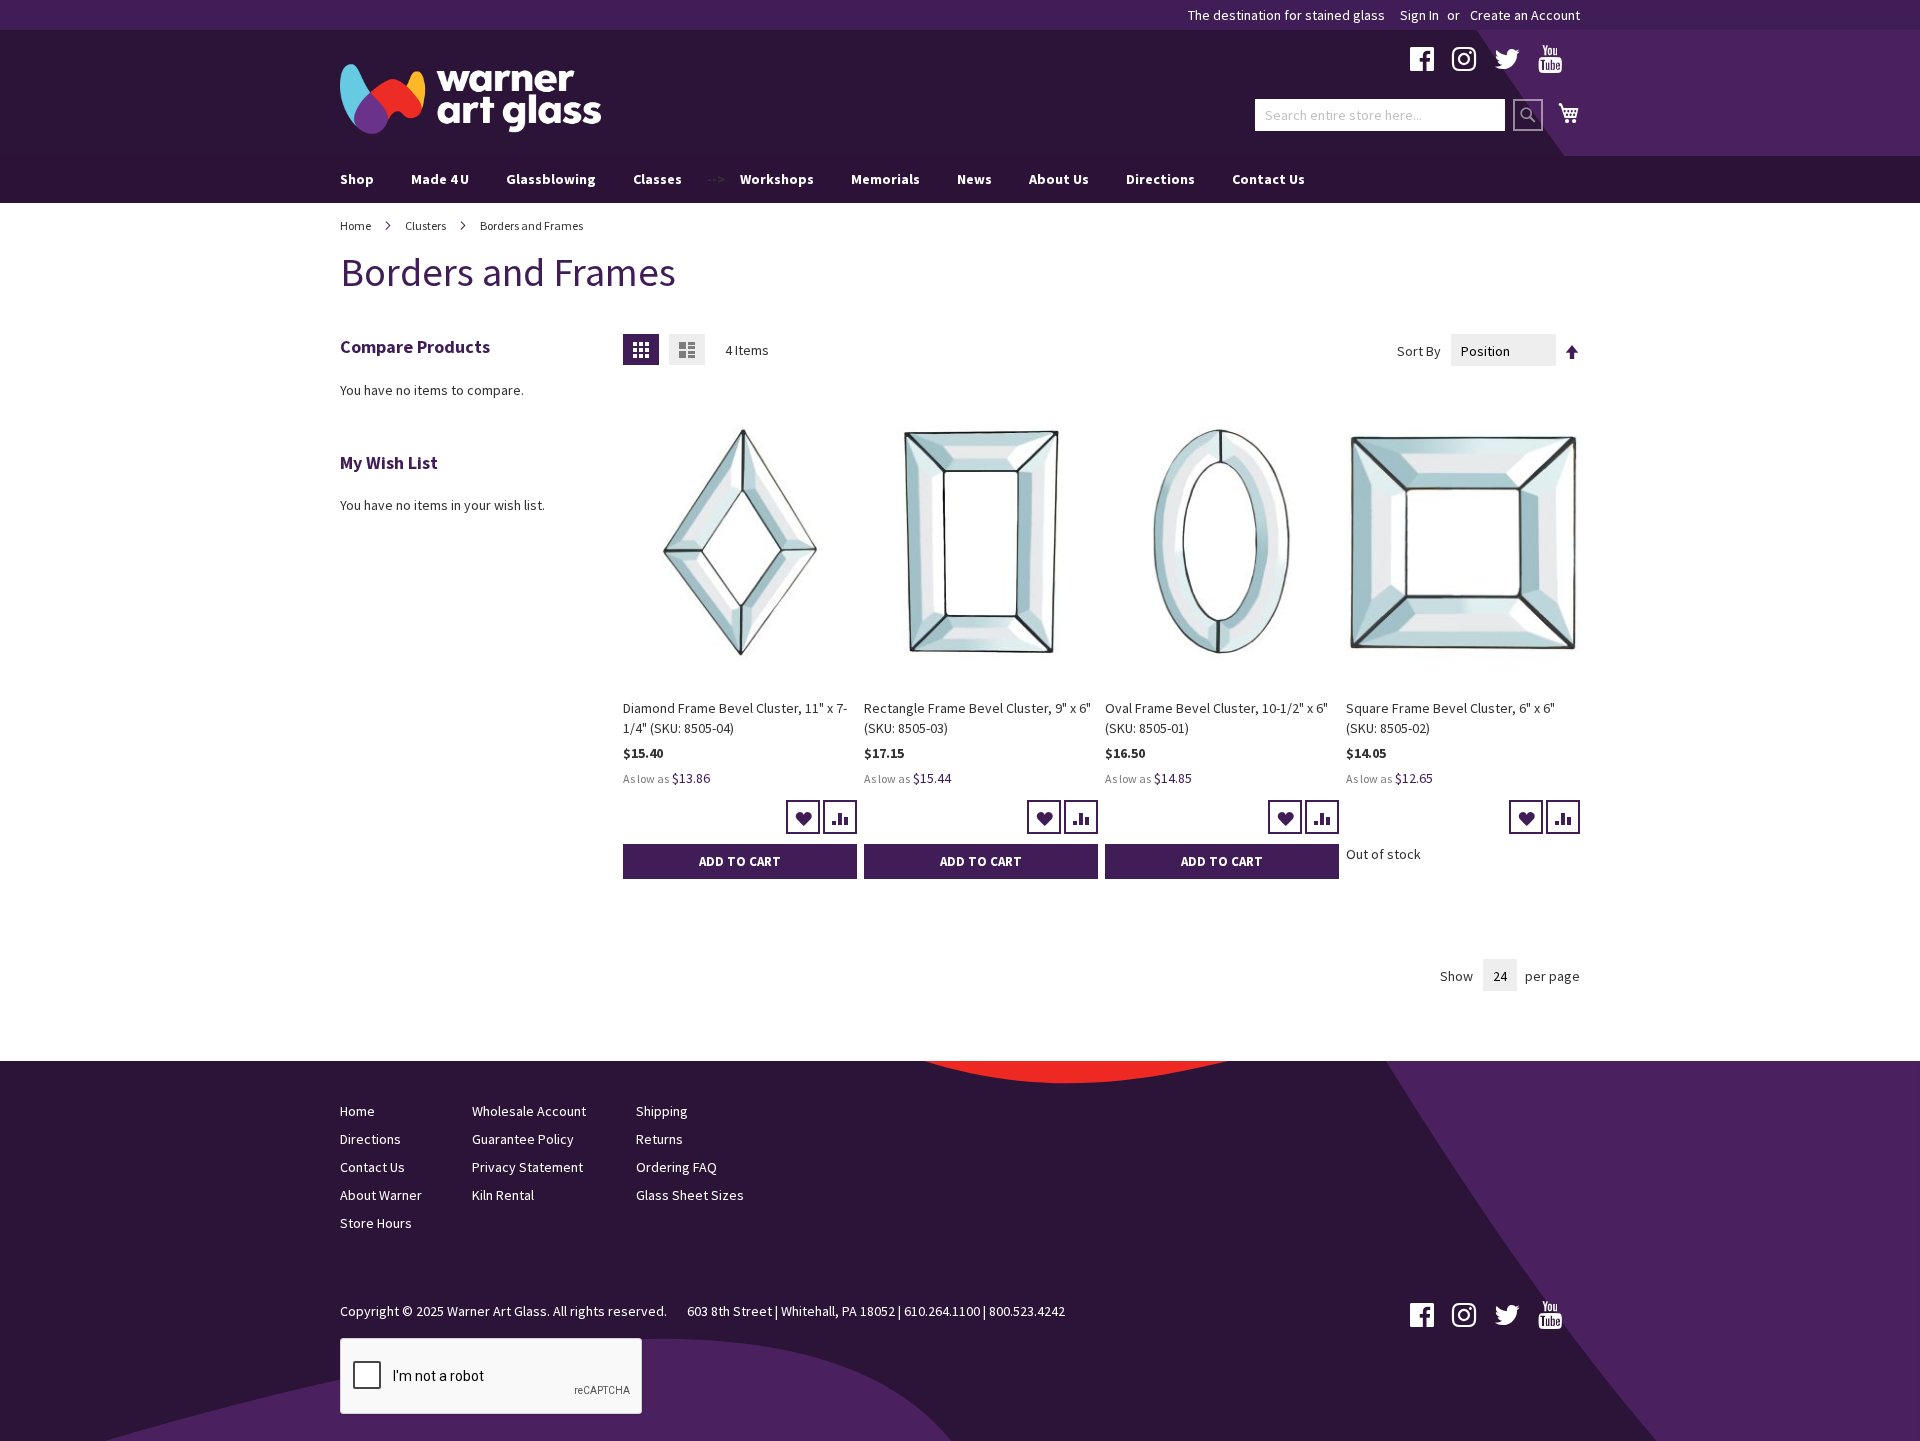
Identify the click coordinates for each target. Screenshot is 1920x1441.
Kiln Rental (503, 1195)
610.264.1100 (942, 1311)
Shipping (662, 1111)
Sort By (1419, 351)
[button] (803, 817)
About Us (1059, 179)
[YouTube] (1550, 64)
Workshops (777, 179)
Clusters (426, 225)
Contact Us (1268, 179)
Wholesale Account (529, 1111)
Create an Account (1525, 15)
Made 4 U (440, 179)
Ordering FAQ (676, 1167)
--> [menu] (822, 179)
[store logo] (470, 99)
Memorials (885, 179)
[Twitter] (1507, 64)
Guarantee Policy (523, 1139)
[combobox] (1380, 115)
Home (356, 225)
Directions (1160, 179)
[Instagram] (1464, 64)
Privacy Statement (527, 1167)
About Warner (381, 1195)
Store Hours (376, 1223)
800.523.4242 (1027, 1311)
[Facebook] (1422, 64)
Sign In (1419, 15)
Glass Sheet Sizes (690, 1195)
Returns (659, 1139)
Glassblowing (551, 179)
